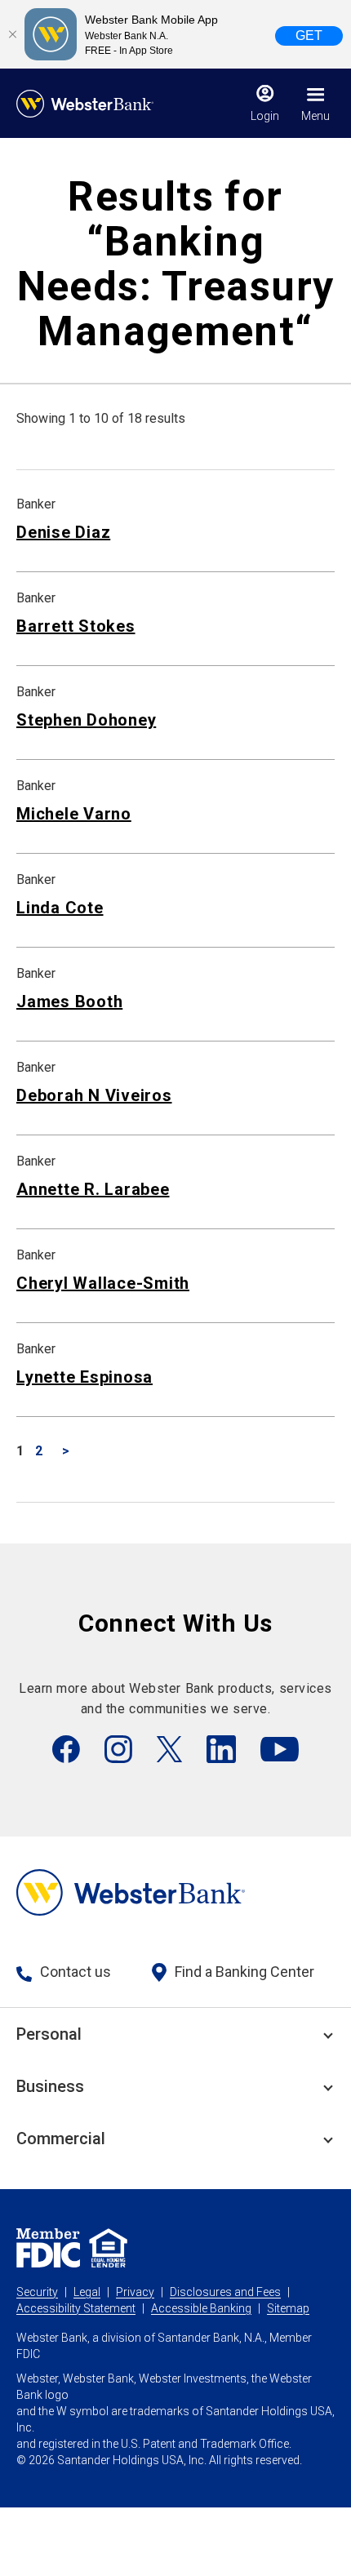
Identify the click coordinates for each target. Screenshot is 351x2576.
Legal (87, 2292)
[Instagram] (118, 1749)
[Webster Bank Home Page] (85, 104)
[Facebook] (66, 1749)
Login (265, 116)
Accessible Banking (201, 2308)
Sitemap (288, 2308)
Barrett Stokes (76, 626)
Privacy (135, 2292)
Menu (315, 116)
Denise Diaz (63, 532)
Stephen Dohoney (86, 720)
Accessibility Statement (76, 2308)
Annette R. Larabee (93, 1189)
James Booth (69, 1002)
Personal (49, 2034)
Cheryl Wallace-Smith (103, 1283)
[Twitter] (169, 1749)
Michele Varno (74, 814)
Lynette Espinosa (84, 1377)
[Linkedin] (221, 1749)
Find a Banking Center (244, 1972)
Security (37, 2292)
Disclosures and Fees (225, 2292)
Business (50, 2086)
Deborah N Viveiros (94, 1095)
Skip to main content (116, 20)
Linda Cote (60, 908)
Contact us (76, 1972)
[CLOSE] (12, 34)
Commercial (61, 2139)
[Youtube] (280, 1749)
